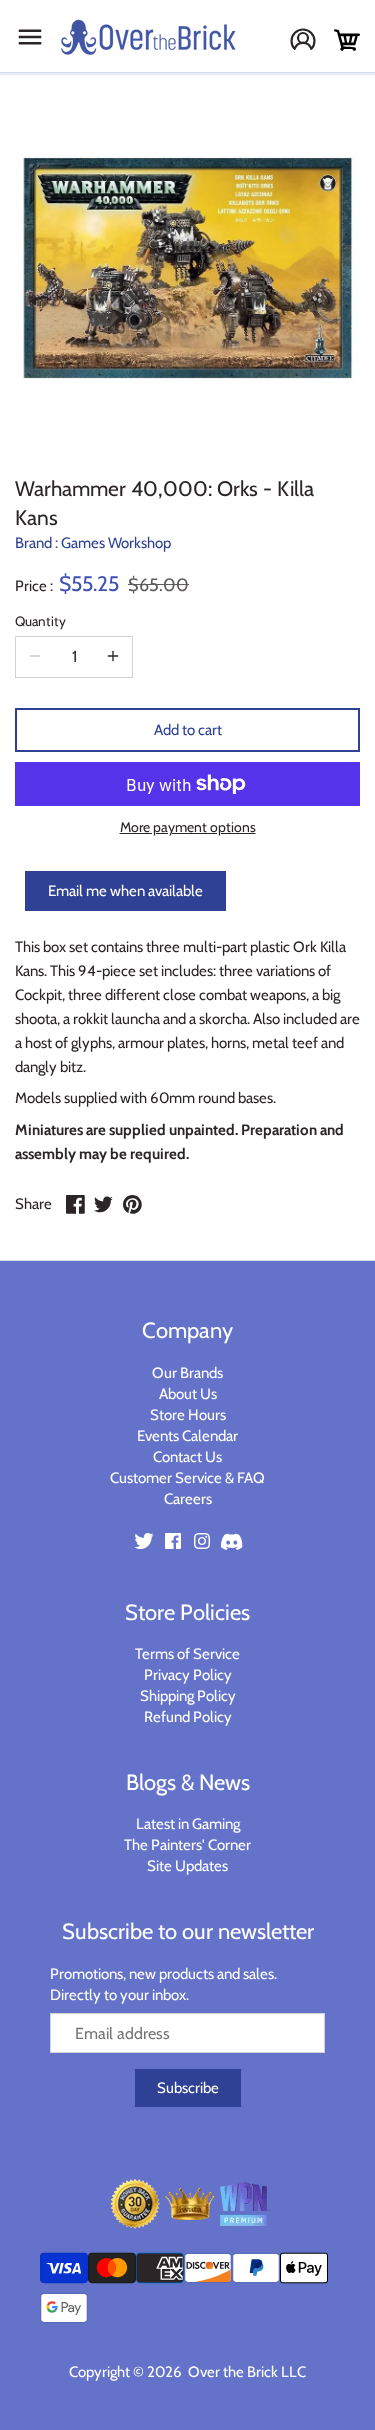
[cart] (347, 40)
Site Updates (187, 1866)
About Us (188, 1394)
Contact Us (187, 1457)
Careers (188, 1499)
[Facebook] (173, 1540)
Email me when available (125, 891)
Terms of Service (187, 1654)
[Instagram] (202, 1540)
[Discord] (231, 1540)
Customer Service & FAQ (187, 1478)
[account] (310, 41)
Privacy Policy (188, 1675)
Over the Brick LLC (245, 2372)
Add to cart (188, 730)
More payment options (188, 827)
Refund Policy (188, 1717)
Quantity (40, 621)
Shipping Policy (188, 1696)
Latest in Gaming (188, 1824)
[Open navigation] (30, 37)
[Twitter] (144, 1540)
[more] (113, 657)
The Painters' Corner (187, 1845)
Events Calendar (187, 1436)
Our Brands (187, 1373)
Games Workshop (116, 543)
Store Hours (188, 1415)
